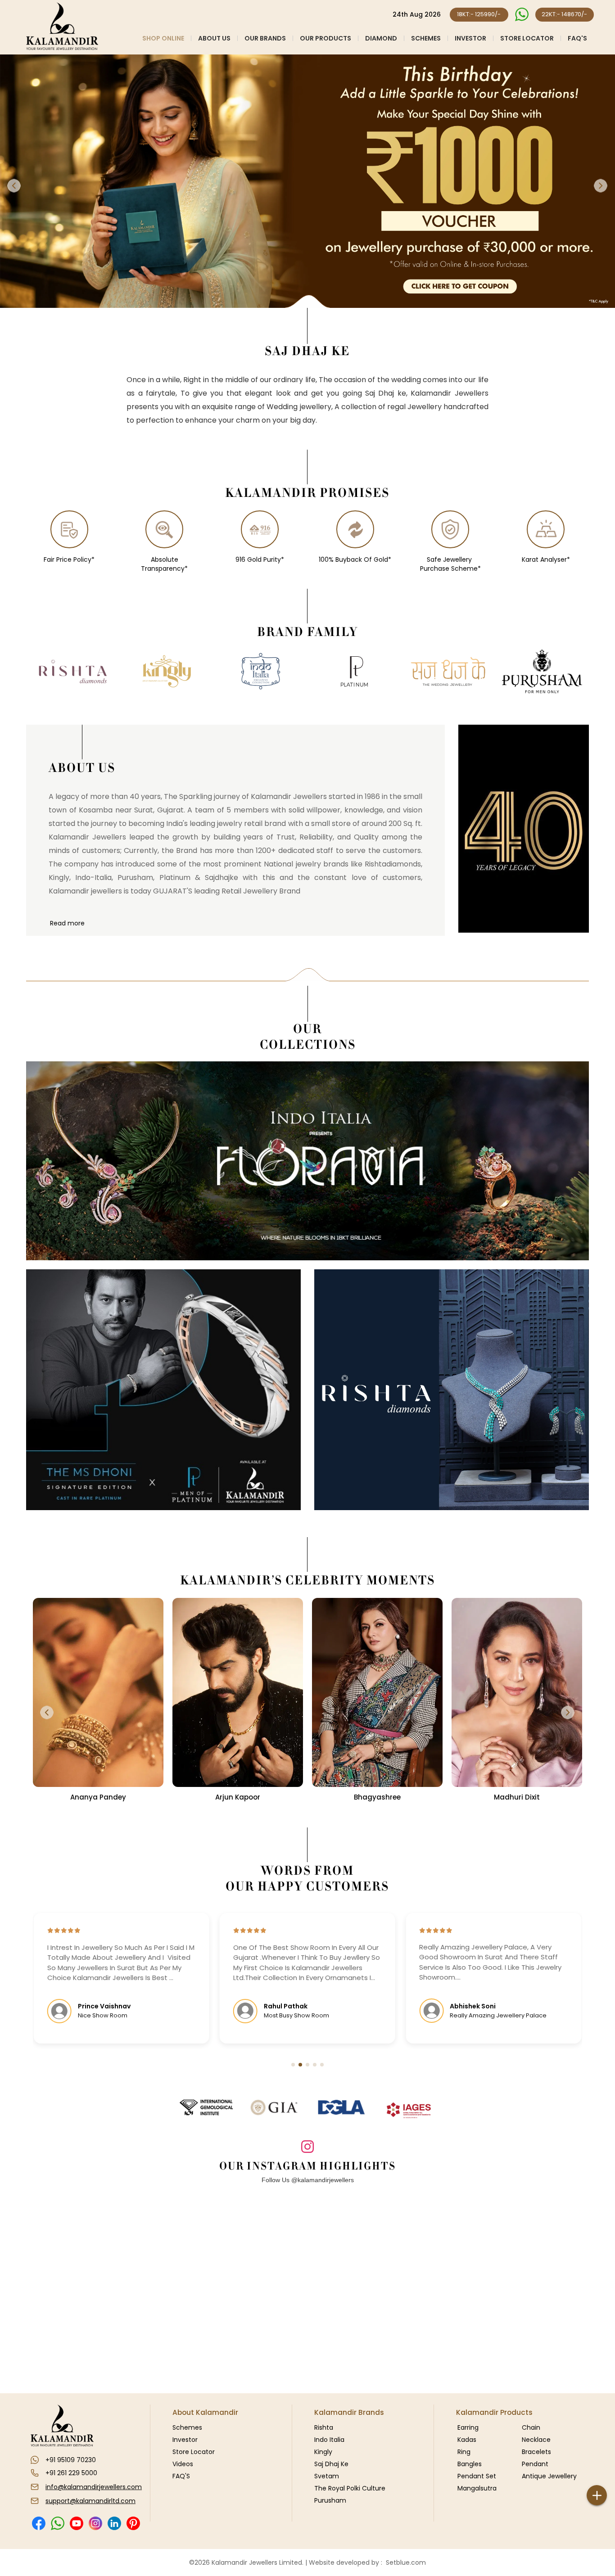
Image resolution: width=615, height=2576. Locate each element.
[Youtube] (76, 2523)
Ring (464, 2452)
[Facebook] (38, 2523)
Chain (531, 2427)
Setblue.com (404, 2562)
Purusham (330, 2500)
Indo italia (329, 2440)
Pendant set (477, 2476)
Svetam (327, 2476)
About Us (214, 38)
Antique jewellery (549, 2476)
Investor (470, 38)
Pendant (535, 2464)
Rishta (324, 2427)
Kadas (467, 2440)
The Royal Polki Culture (350, 2488)
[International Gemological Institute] (206, 2107)
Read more (67, 923)
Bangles (470, 2464)
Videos (183, 2464)
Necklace (536, 2440)
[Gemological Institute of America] (274, 2107)
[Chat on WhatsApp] (522, 15)
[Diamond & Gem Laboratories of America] (341, 2107)
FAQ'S (577, 38)
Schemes (426, 38)
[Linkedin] (114, 2523)
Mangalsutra (477, 2488)
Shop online (163, 38)
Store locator (527, 38)
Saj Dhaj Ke (331, 2464)
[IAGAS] (409, 2111)
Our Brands (265, 38)
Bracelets (536, 2452)
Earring (468, 2427)
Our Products (326, 38)
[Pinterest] (133, 2523)
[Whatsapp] (57, 2523)
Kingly (323, 2452)
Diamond (381, 38)
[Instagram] (95, 2523)
